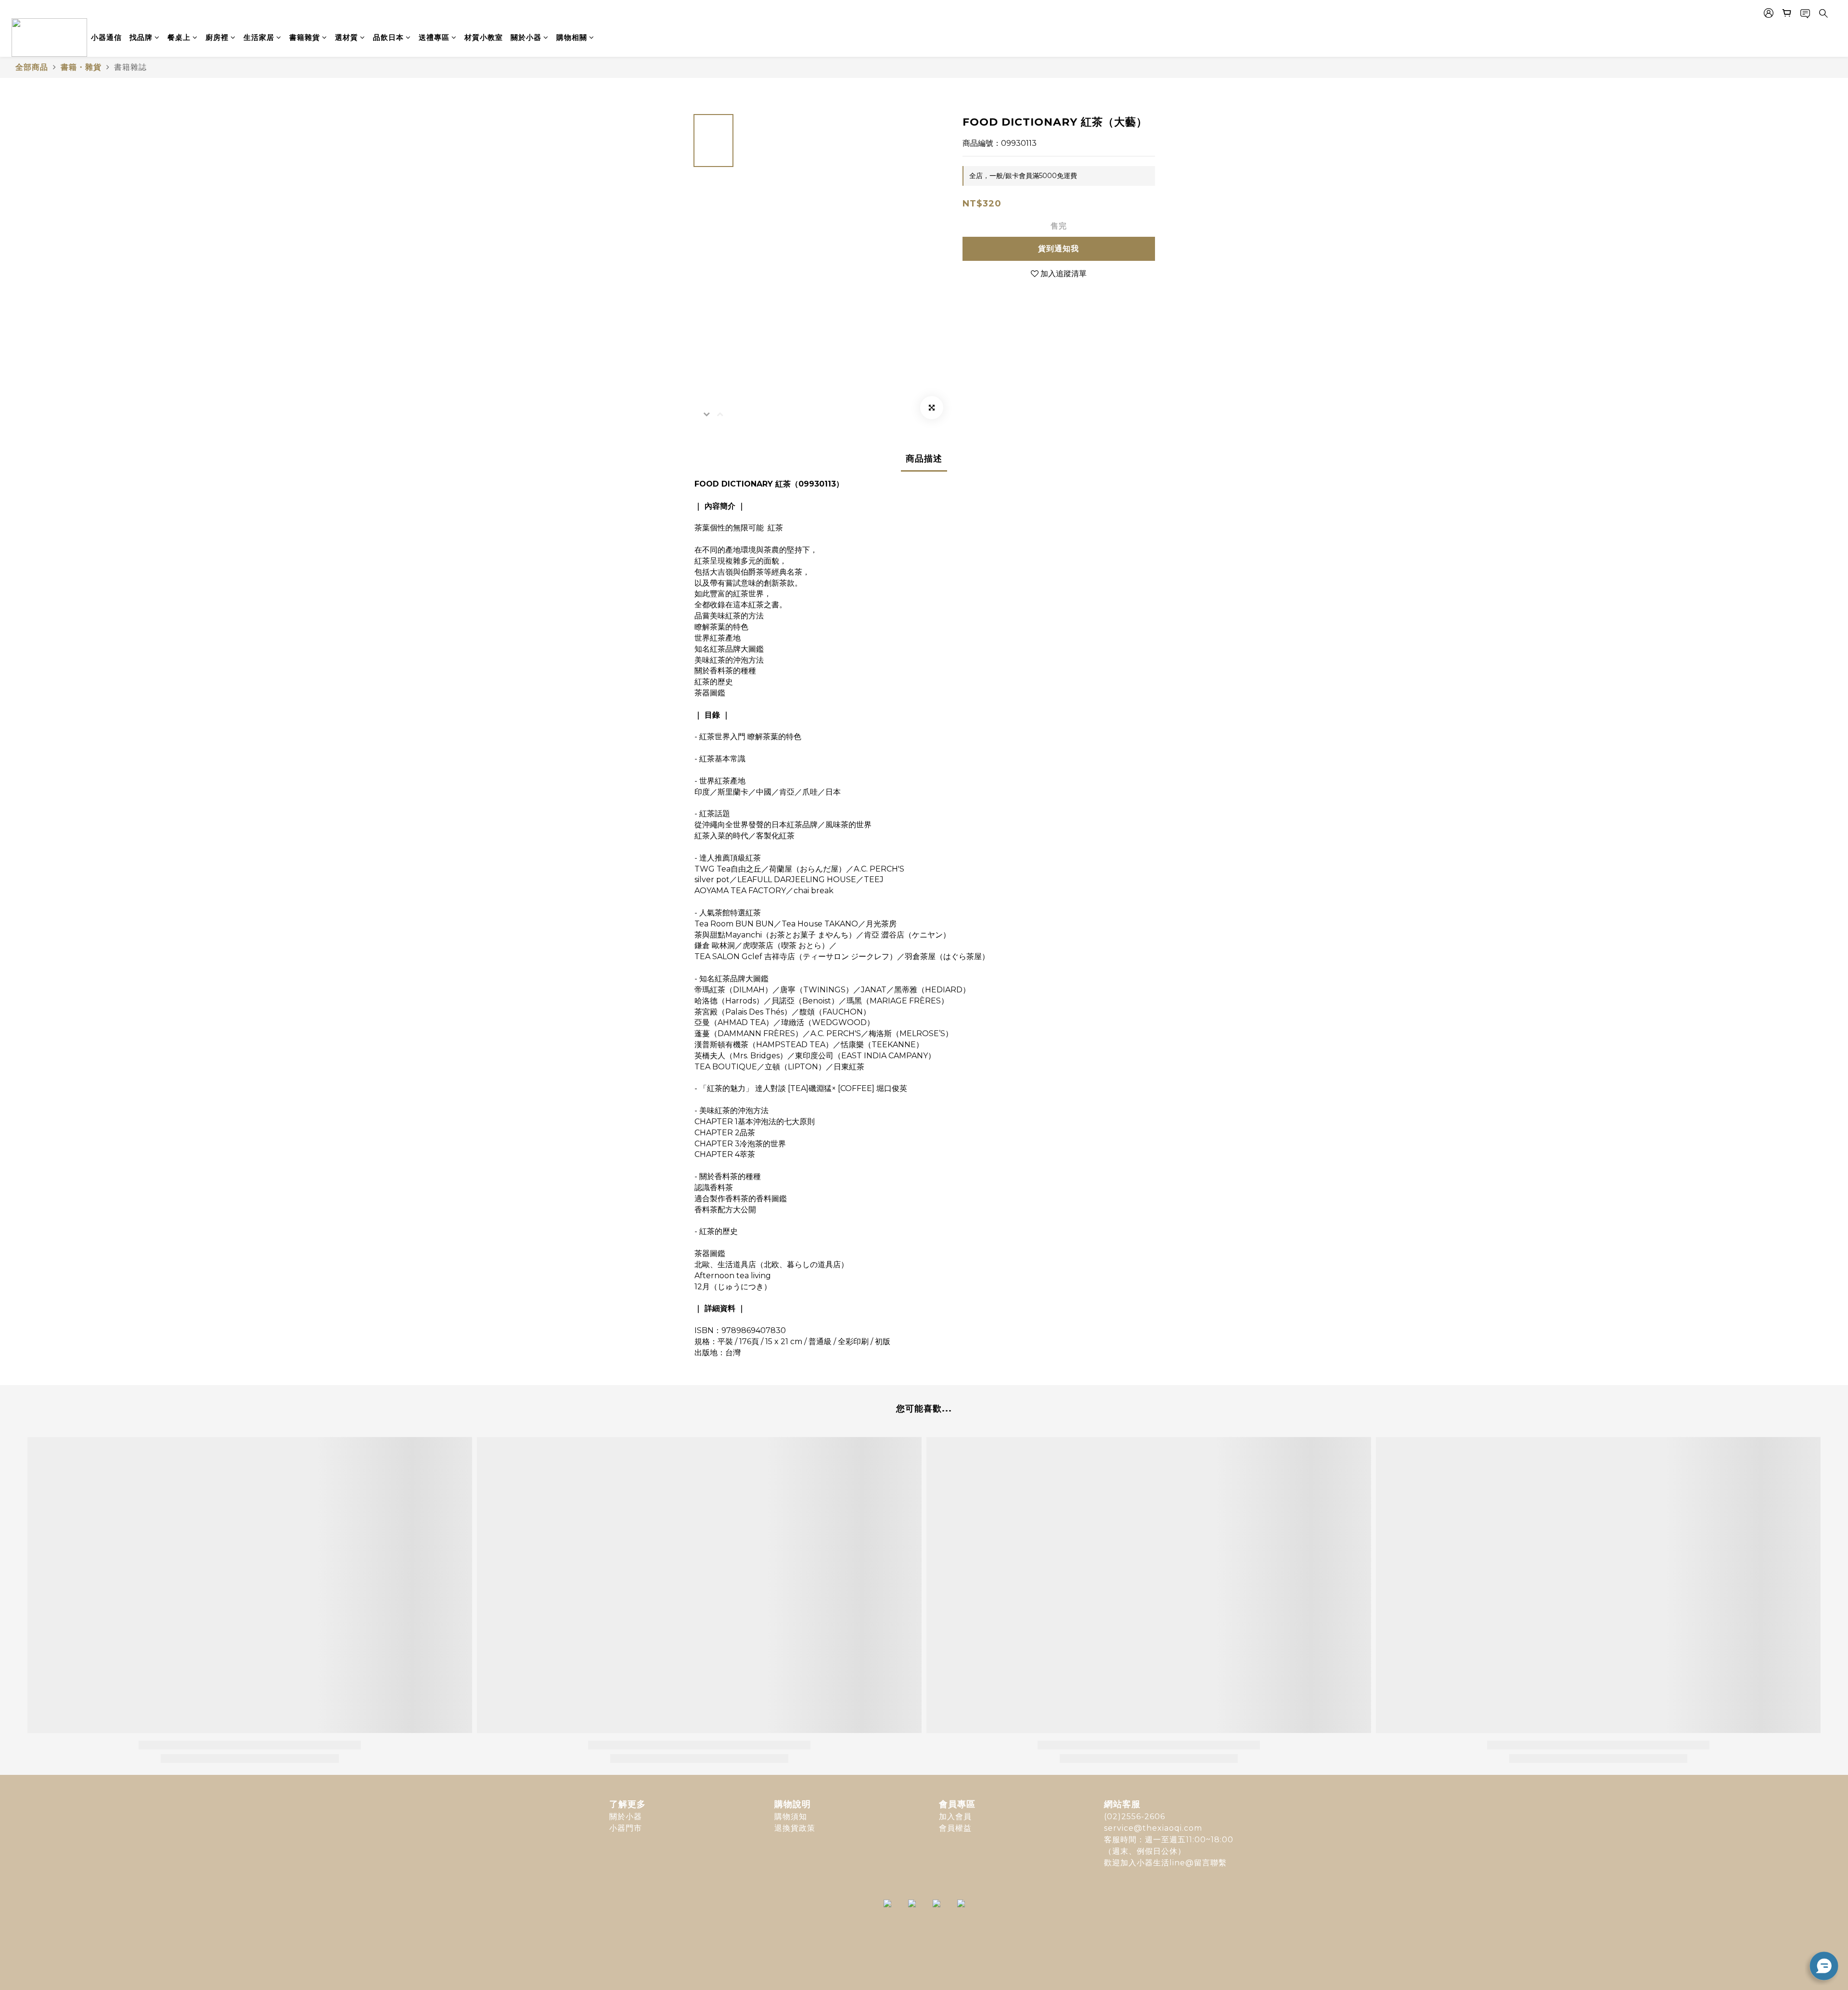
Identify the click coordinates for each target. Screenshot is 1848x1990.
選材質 (346, 37)
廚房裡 (217, 37)
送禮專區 (434, 37)
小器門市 (626, 1828)
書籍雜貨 (305, 37)
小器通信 (106, 37)
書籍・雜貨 (81, 67)
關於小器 (526, 37)
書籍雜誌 (130, 67)
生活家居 (259, 37)
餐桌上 (179, 37)
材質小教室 (484, 37)
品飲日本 (388, 37)
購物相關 (572, 37)
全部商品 (32, 67)
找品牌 (141, 37)
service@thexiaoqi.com (1153, 1828)
